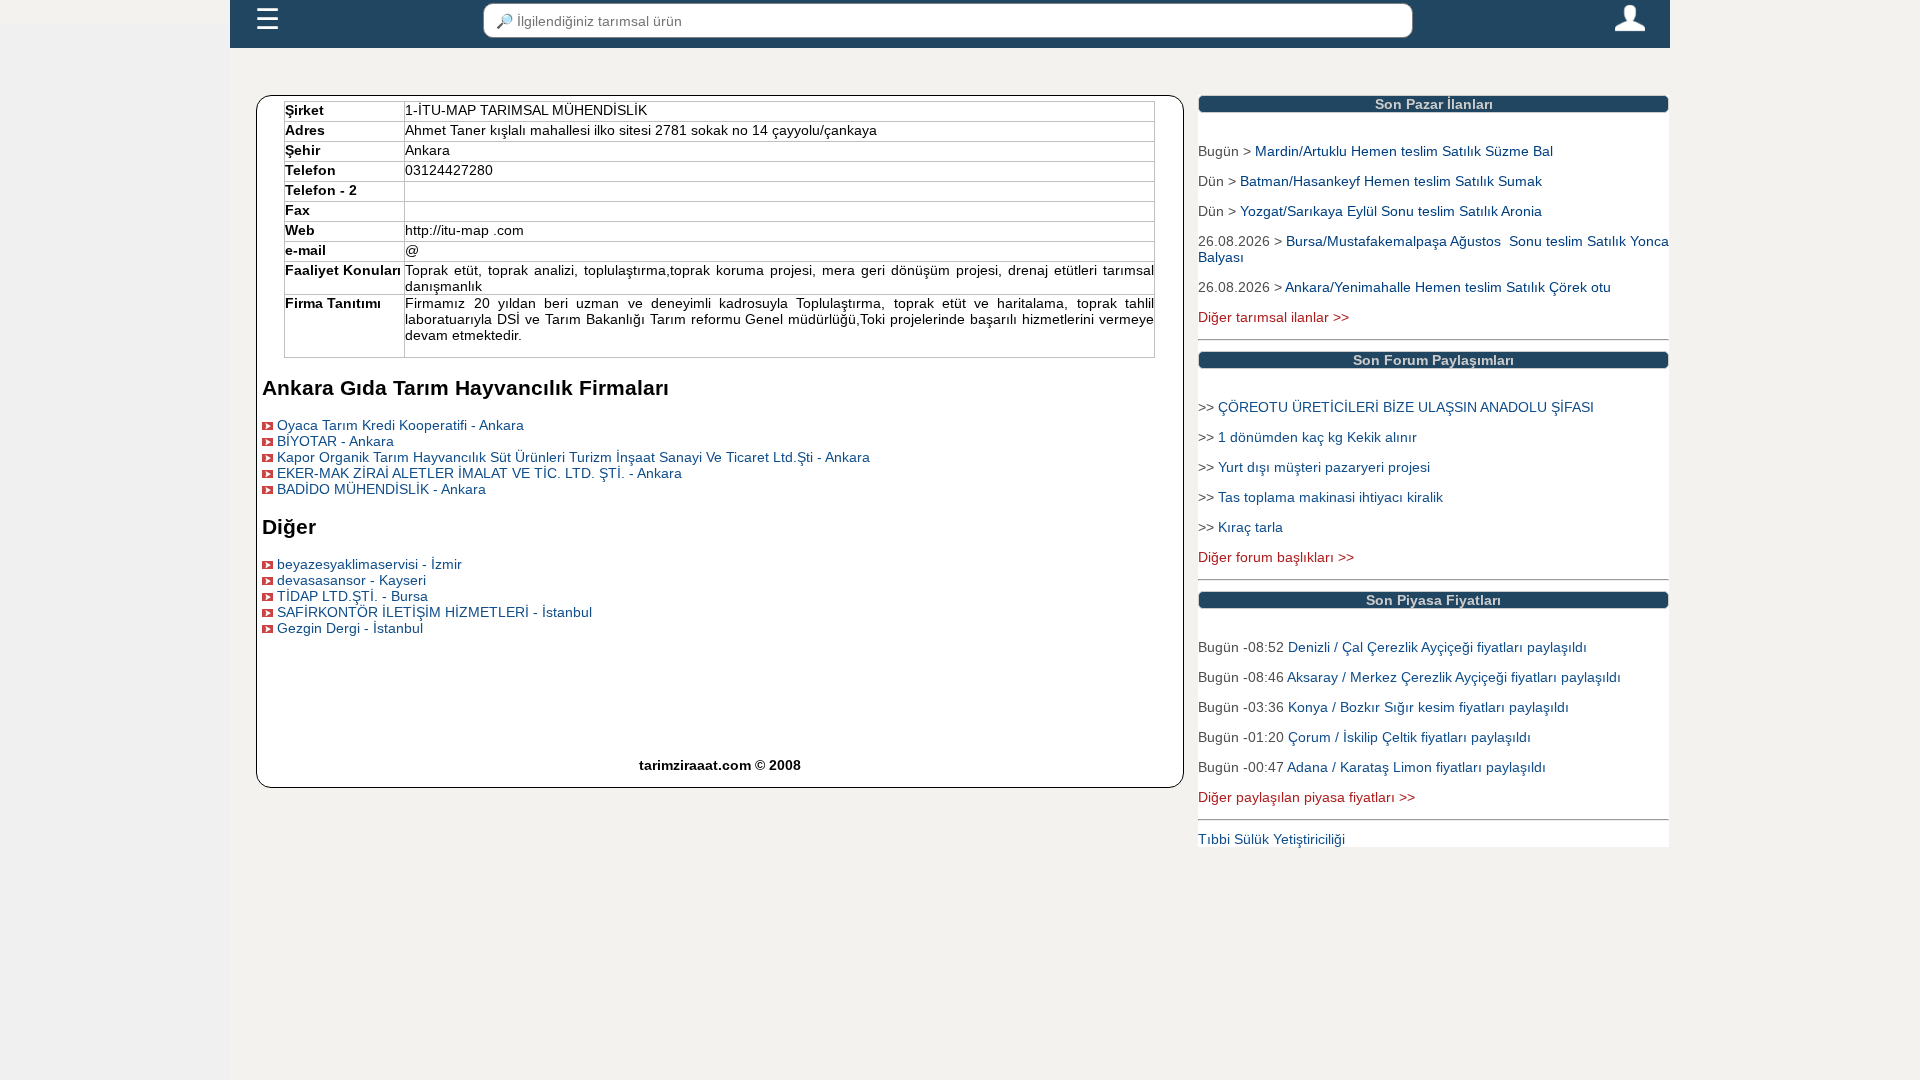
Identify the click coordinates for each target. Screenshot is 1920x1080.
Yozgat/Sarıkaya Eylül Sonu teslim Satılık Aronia (1391, 211)
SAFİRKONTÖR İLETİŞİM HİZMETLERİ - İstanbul (434, 612)
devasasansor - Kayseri (351, 580)
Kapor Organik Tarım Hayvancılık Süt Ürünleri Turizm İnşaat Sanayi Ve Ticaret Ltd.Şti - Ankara (573, 457)
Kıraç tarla (1250, 527)
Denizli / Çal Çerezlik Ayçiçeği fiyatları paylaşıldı (1437, 647)
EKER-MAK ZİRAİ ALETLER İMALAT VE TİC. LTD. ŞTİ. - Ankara (479, 473)
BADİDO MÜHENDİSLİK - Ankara (381, 489)
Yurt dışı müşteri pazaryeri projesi (1324, 467)
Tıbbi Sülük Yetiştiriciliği (1271, 839)
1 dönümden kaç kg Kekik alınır (1317, 437)
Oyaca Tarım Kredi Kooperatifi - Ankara (400, 425)
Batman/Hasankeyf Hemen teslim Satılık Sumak (1391, 181)
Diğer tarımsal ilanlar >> (1273, 317)
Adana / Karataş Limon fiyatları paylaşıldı (1416, 767)
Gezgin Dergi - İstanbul (350, 628)
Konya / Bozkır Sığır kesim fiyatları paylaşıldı (1428, 707)
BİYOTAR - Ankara (335, 441)
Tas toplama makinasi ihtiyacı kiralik (1330, 497)
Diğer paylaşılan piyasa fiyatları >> (1306, 797)
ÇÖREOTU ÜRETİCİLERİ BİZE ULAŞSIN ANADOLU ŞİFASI (1406, 407)
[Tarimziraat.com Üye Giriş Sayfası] (1630, 27)
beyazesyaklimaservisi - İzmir (369, 564)
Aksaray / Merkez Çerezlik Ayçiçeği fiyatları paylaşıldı (1454, 677)
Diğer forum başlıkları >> (1276, 557)
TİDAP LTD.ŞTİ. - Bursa (352, 596)
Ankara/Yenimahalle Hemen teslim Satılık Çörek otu (1448, 287)
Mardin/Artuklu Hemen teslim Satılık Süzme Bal (1404, 151)
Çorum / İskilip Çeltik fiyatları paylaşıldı (1409, 737)
